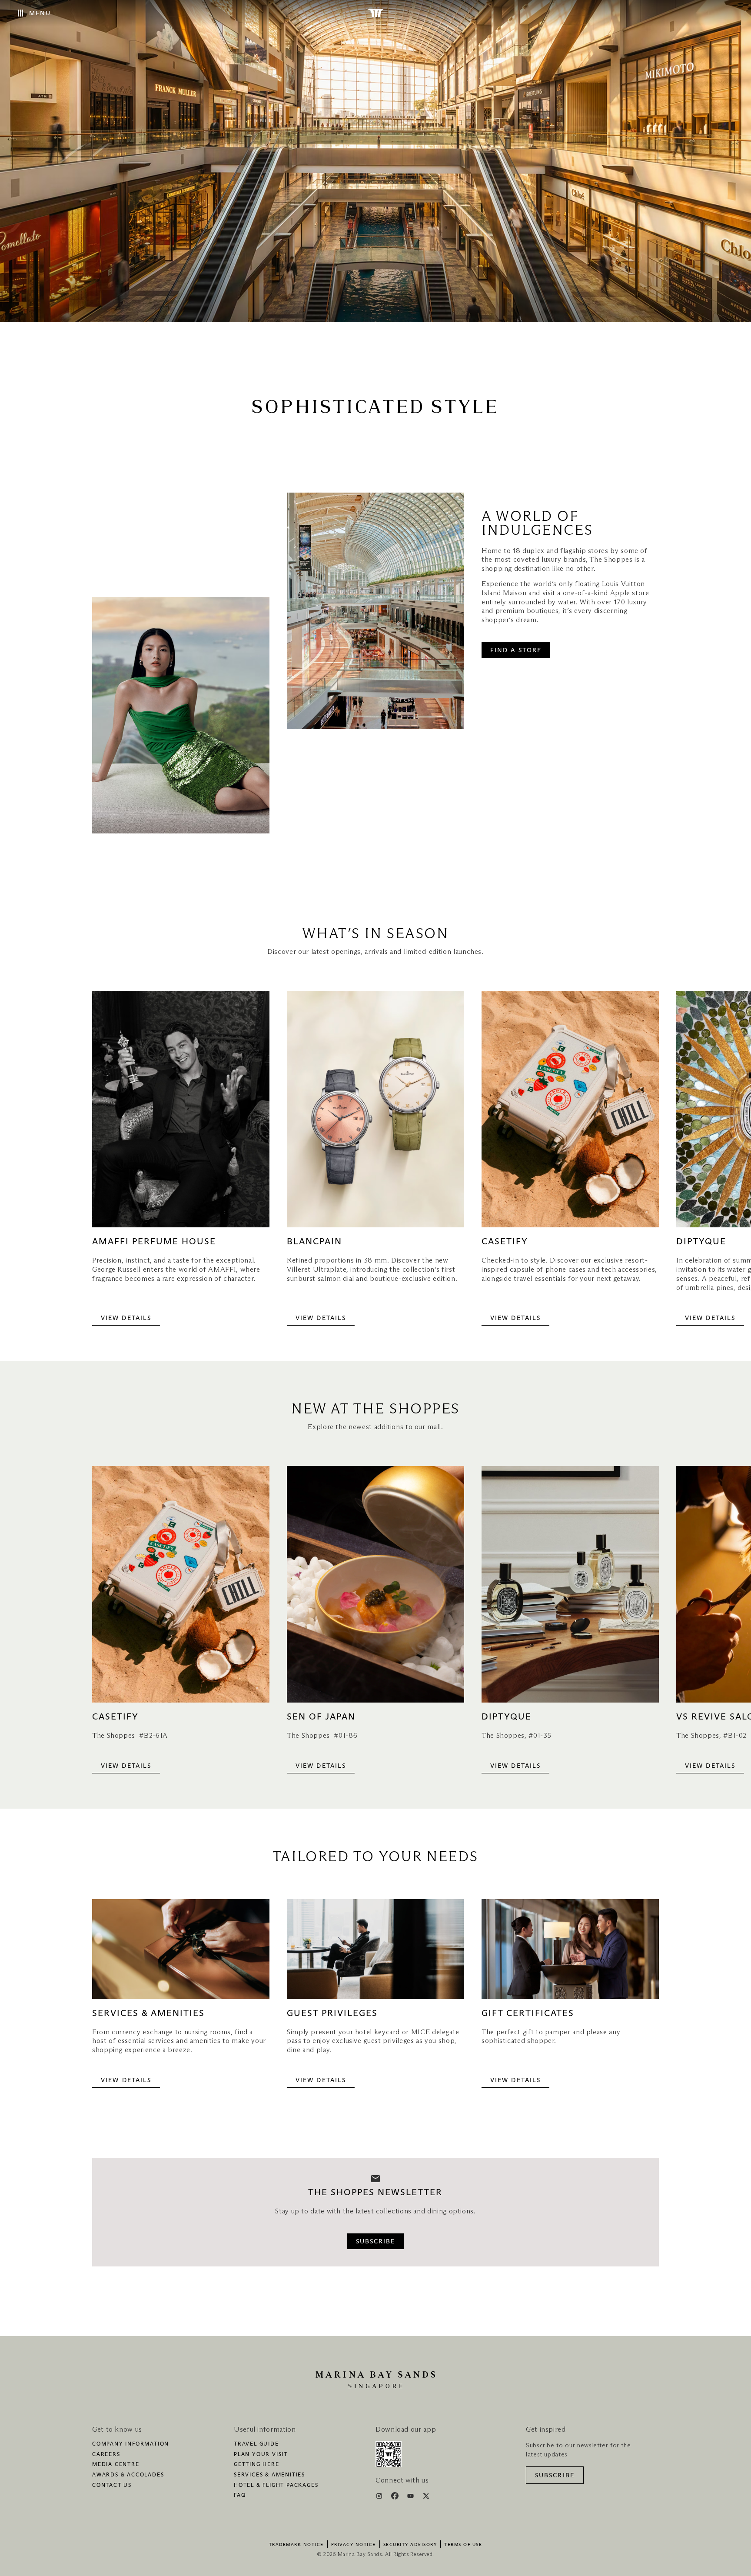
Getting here (257, 2465)
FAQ (240, 2496)
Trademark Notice (296, 2545)
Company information (131, 2444)
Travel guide (256, 2444)
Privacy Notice (354, 2545)
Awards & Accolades (128, 2475)
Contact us (112, 2486)
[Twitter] (426, 2497)
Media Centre (116, 2465)
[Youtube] (411, 2497)
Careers (106, 2455)
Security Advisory (410, 2545)
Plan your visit (261, 2455)
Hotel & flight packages (276, 2486)
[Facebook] (396, 2497)
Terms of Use (463, 2545)
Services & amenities (269, 2475)
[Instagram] (380, 2497)
